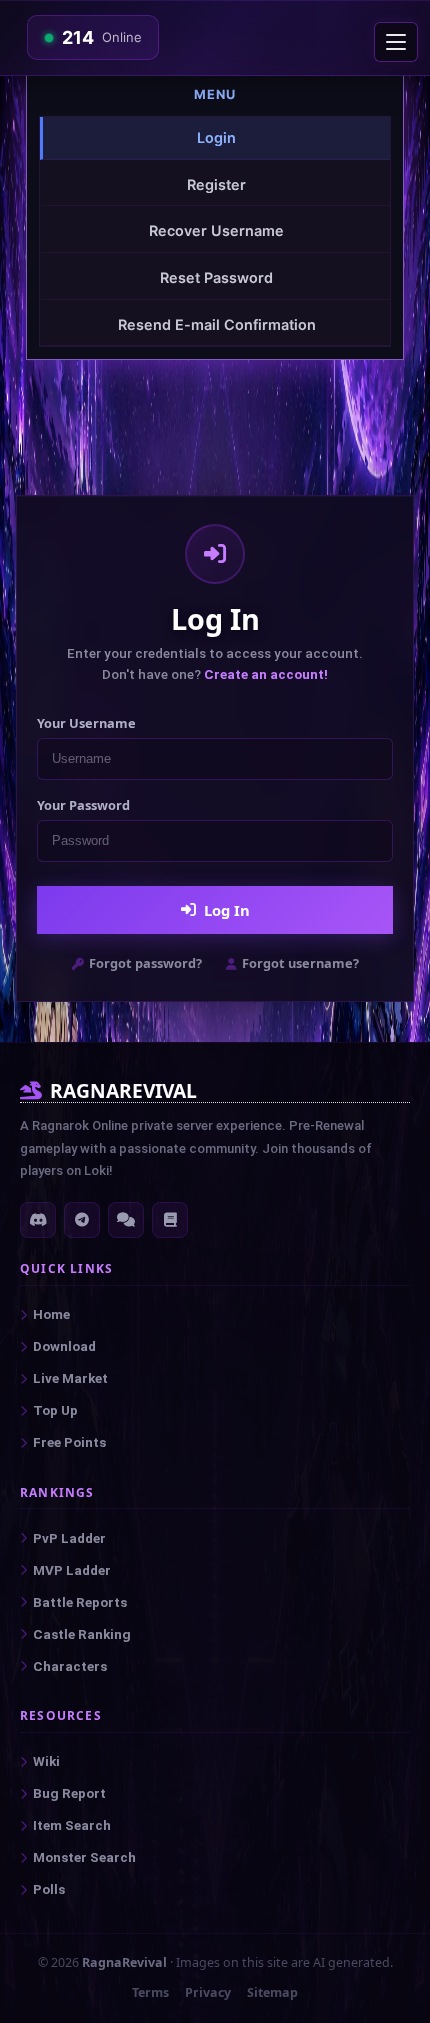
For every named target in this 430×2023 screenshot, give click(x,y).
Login (216, 137)
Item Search (72, 1825)
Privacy (208, 1992)
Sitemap (272, 1992)
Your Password (83, 805)
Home (51, 1314)
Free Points (69, 1442)
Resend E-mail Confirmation (217, 324)
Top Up (55, 1410)
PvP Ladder (69, 1538)
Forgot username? (300, 963)
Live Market (70, 1378)
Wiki (46, 1761)
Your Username (86, 723)
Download (64, 1346)
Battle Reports (80, 1602)
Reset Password (216, 277)
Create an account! (266, 674)
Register (216, 184)
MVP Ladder (72, 1570)
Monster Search (84, 1857)
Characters (70, 1666)
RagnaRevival (124, 1962)
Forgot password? (145, 963)
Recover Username (216, 230)
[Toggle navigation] (396, 42)
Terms (150, 1992)
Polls (49, 1889)
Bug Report (69, 1793)
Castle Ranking (82, 1634)
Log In (227, 910)
